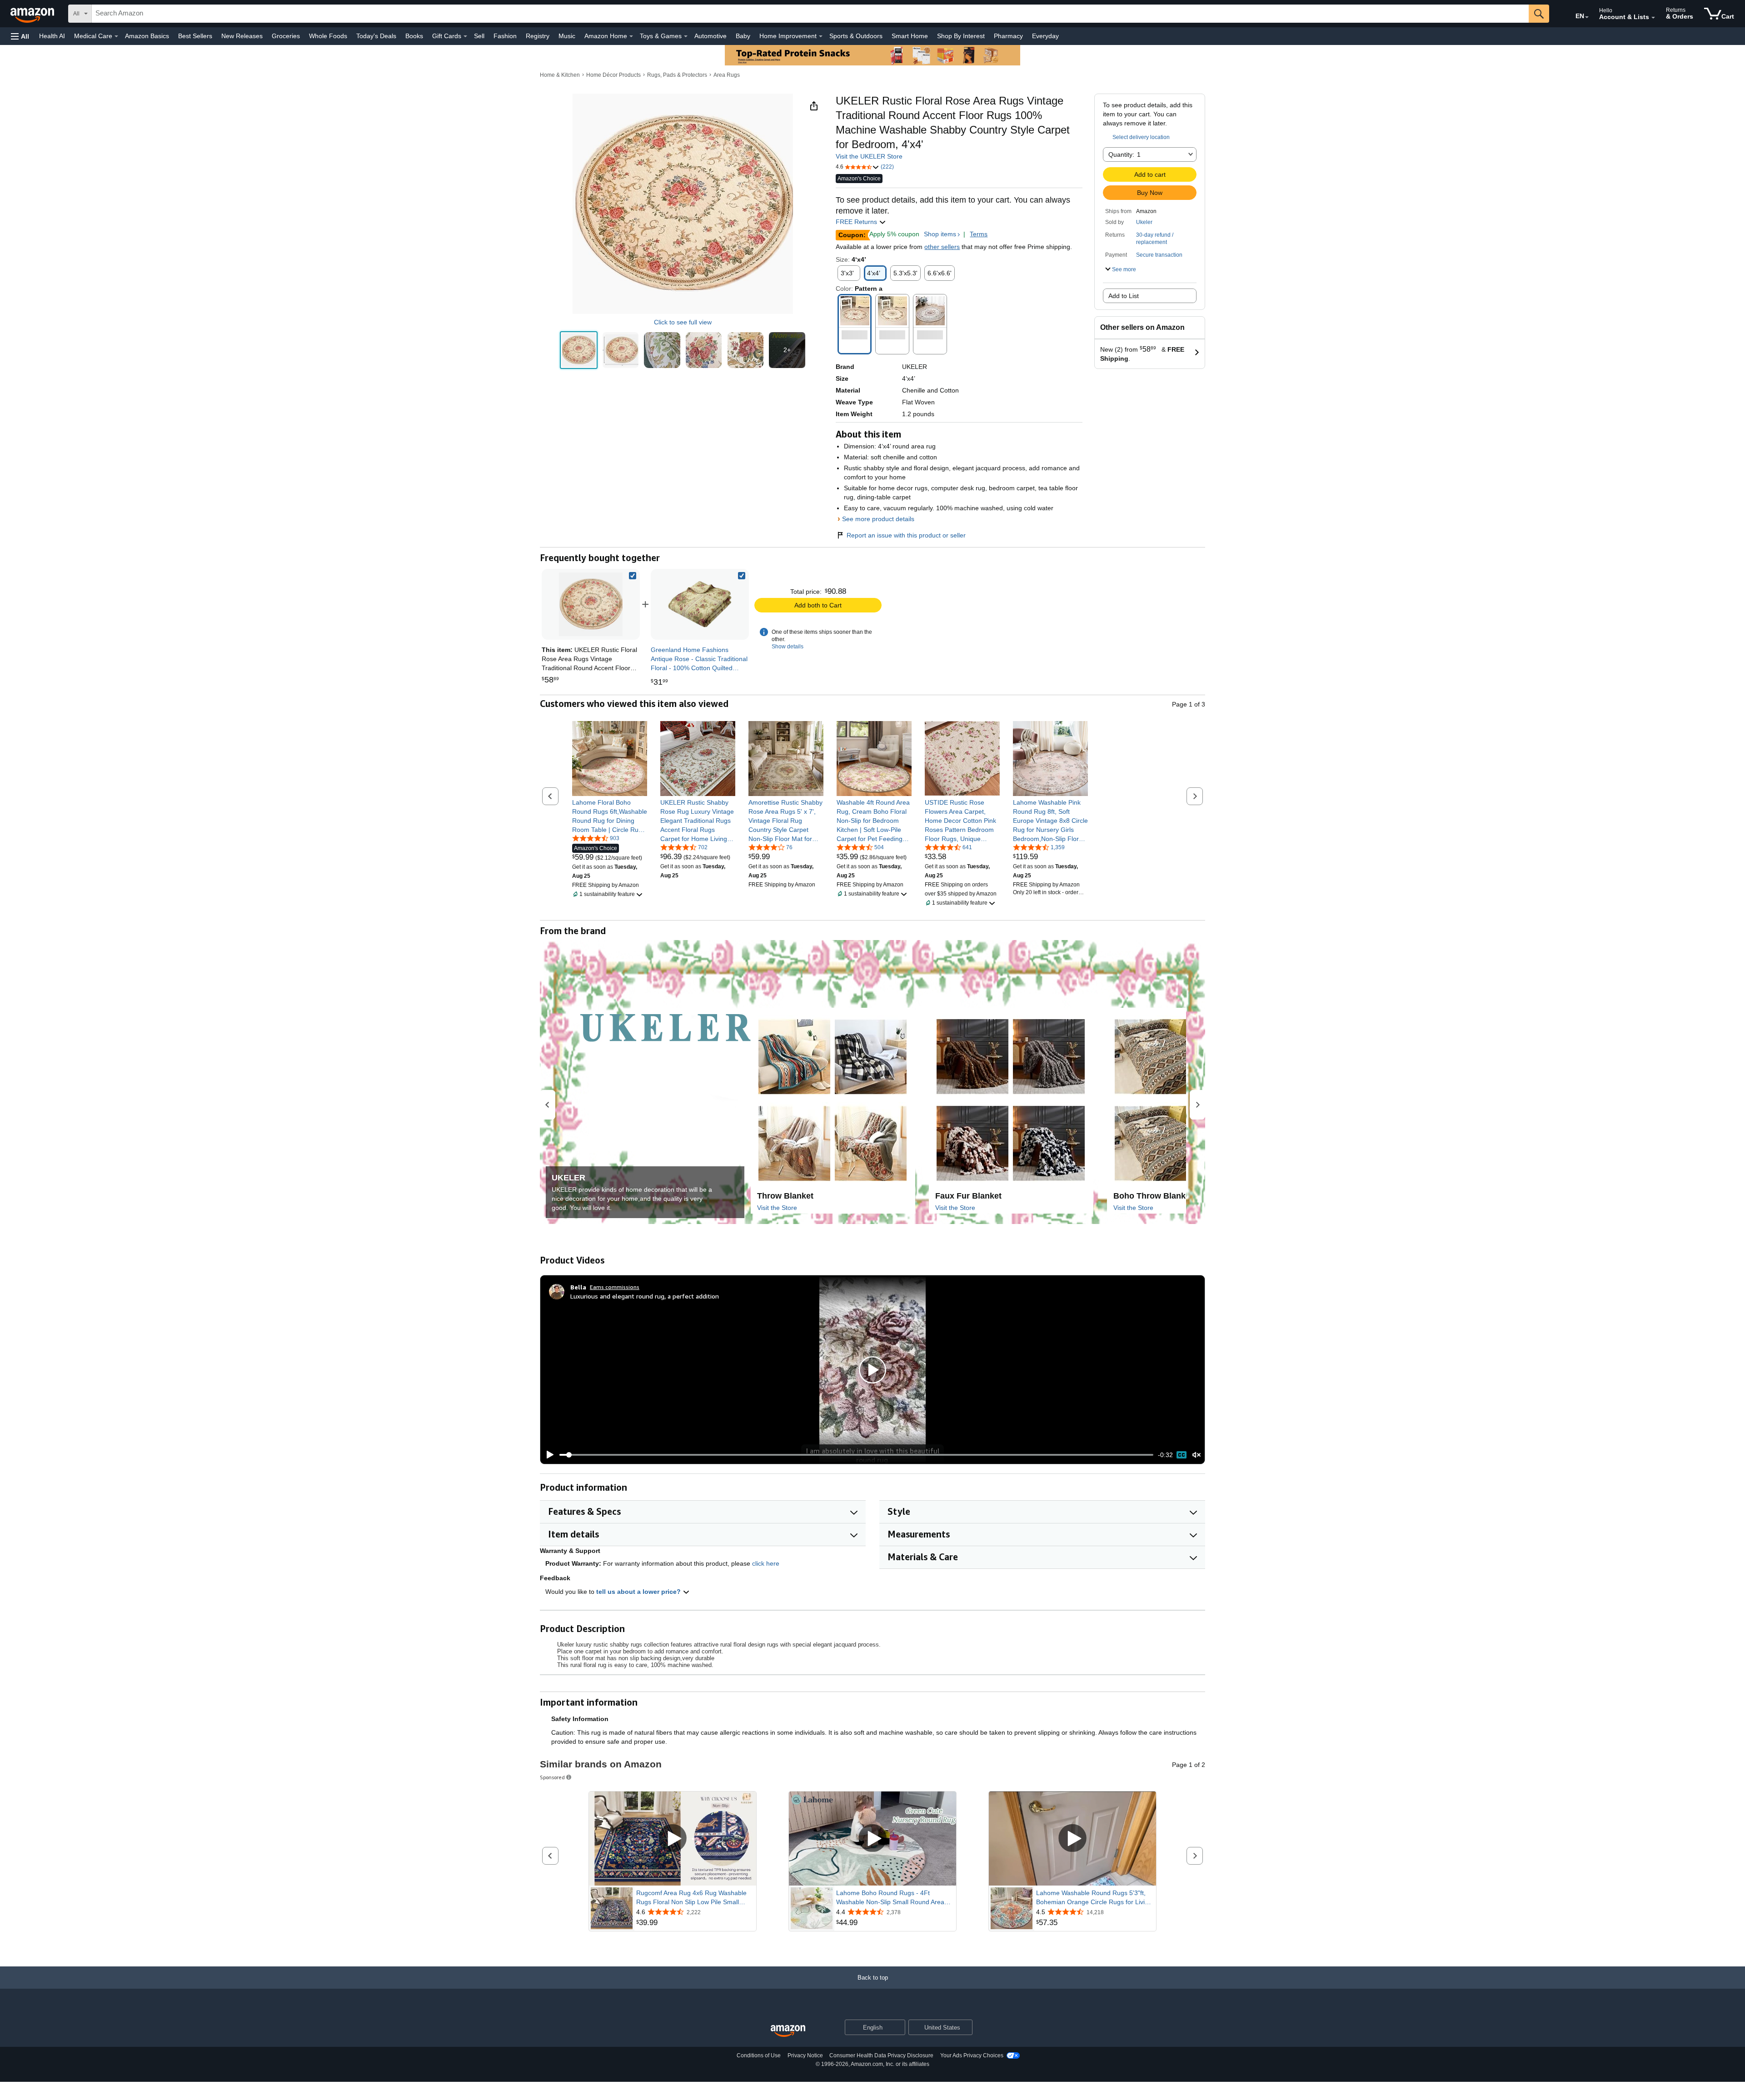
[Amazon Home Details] (631, 36)
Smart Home (910, 36)
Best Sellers (195, 36)
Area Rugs (727, 75)
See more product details (878, 519)
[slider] (856, 1455)
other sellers (942, 247)
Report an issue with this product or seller (906, 535)
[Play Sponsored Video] (673, 1839)
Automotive (710, 36)
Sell (479, 36)
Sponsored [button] (552, 1777)
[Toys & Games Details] (686, 36)
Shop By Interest (961, 36)
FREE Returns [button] (857, 222)
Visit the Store (777, 1208)
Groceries (286, 36)
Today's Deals (376, 36)
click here (766, 1563)
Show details (788, 647)
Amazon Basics (147, 36)
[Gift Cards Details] (465, 36)
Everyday (1045, 36)
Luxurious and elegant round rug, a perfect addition (645, 1296)
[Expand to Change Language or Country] (1587, 17)
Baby (743, 36)
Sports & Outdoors (856, 36)
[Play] (548, 1455)
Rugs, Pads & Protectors (677, 75)
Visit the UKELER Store (869, 156)
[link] (700, 604)
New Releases (242, 36)
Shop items (940, 234)
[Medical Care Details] (116, 36)
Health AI (52, 36)
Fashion (505, 36)
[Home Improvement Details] (821, 36)
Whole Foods (328, 36)
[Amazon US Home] (788, 2031)
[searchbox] (810, 14)
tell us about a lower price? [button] (639, 1592)
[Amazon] (33, 14)
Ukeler (1144, 222)
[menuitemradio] (1182, 1455)
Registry (538, 36)
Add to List (1124, 296)
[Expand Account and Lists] (1653, 18)
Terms (979, 234)
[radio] (579, 350)
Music (567, 36)
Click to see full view (683, 322)
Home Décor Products (613, 75)
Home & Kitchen (560, 75)
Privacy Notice (805, 2055)
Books (414, 36)
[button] (20, 36)
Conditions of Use (759, 2055)
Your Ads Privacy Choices (972, 2055)
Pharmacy (1008, 36)
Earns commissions (615, 1287)
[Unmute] (1197, 1455)
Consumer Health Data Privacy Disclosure (881, 2055)
